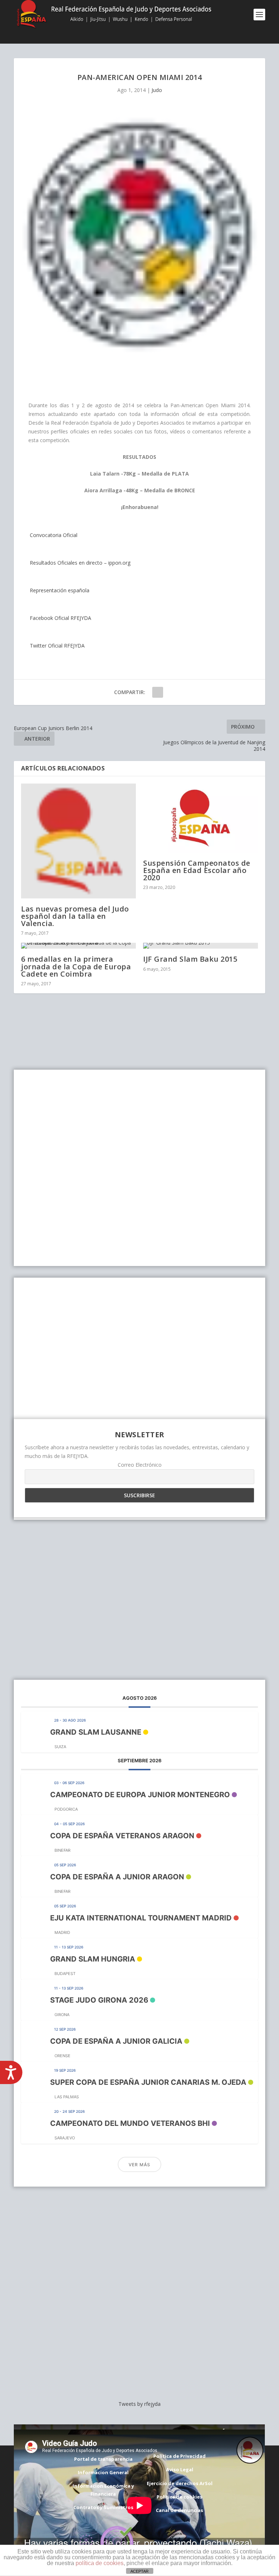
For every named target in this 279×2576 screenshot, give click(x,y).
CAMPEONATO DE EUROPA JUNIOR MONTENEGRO (140, 1795)
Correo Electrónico (140, 1465)
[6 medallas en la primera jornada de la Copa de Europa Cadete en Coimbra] (78, 946)
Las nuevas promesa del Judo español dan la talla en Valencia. (75, 916)
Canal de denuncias (179, 2510)
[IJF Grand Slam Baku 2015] (201, 946)
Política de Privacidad (179, 2456)
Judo (157, 90)
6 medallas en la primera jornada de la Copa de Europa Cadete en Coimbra (76, 966)
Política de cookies (179, 2497)
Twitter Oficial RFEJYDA (56, 646)
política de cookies (100, 2563)
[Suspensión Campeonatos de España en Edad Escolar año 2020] (201, 818)
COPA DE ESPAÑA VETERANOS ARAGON (122, 1836)
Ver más (139, 2165)
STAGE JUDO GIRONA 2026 (99, 2000)
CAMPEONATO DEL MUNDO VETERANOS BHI (130, 2123)
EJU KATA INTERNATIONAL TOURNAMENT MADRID (141, 1918)
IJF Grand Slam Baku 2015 (190, 959)
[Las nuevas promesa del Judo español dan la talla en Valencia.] (78, 841)
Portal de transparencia (103, 2459)
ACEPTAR (139, 2571)
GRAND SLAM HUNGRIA (93, 1959)
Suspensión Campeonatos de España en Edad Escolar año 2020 (197, 870)
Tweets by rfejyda (139, 2404)
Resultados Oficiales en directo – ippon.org (79, 563)
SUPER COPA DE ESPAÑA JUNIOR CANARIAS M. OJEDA (148, 2082)
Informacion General (103, 2472)
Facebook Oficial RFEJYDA (60, 618)
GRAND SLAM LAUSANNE (96, 1732)
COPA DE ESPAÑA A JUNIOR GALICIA (116, 2041)
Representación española (59, 590)
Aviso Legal (180, 2469)
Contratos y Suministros (103, 2507)
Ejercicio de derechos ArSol (180, 2483)
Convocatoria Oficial (53, 535)
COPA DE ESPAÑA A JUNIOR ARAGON (117, 1877)
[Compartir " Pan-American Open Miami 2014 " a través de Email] (158, 692)
